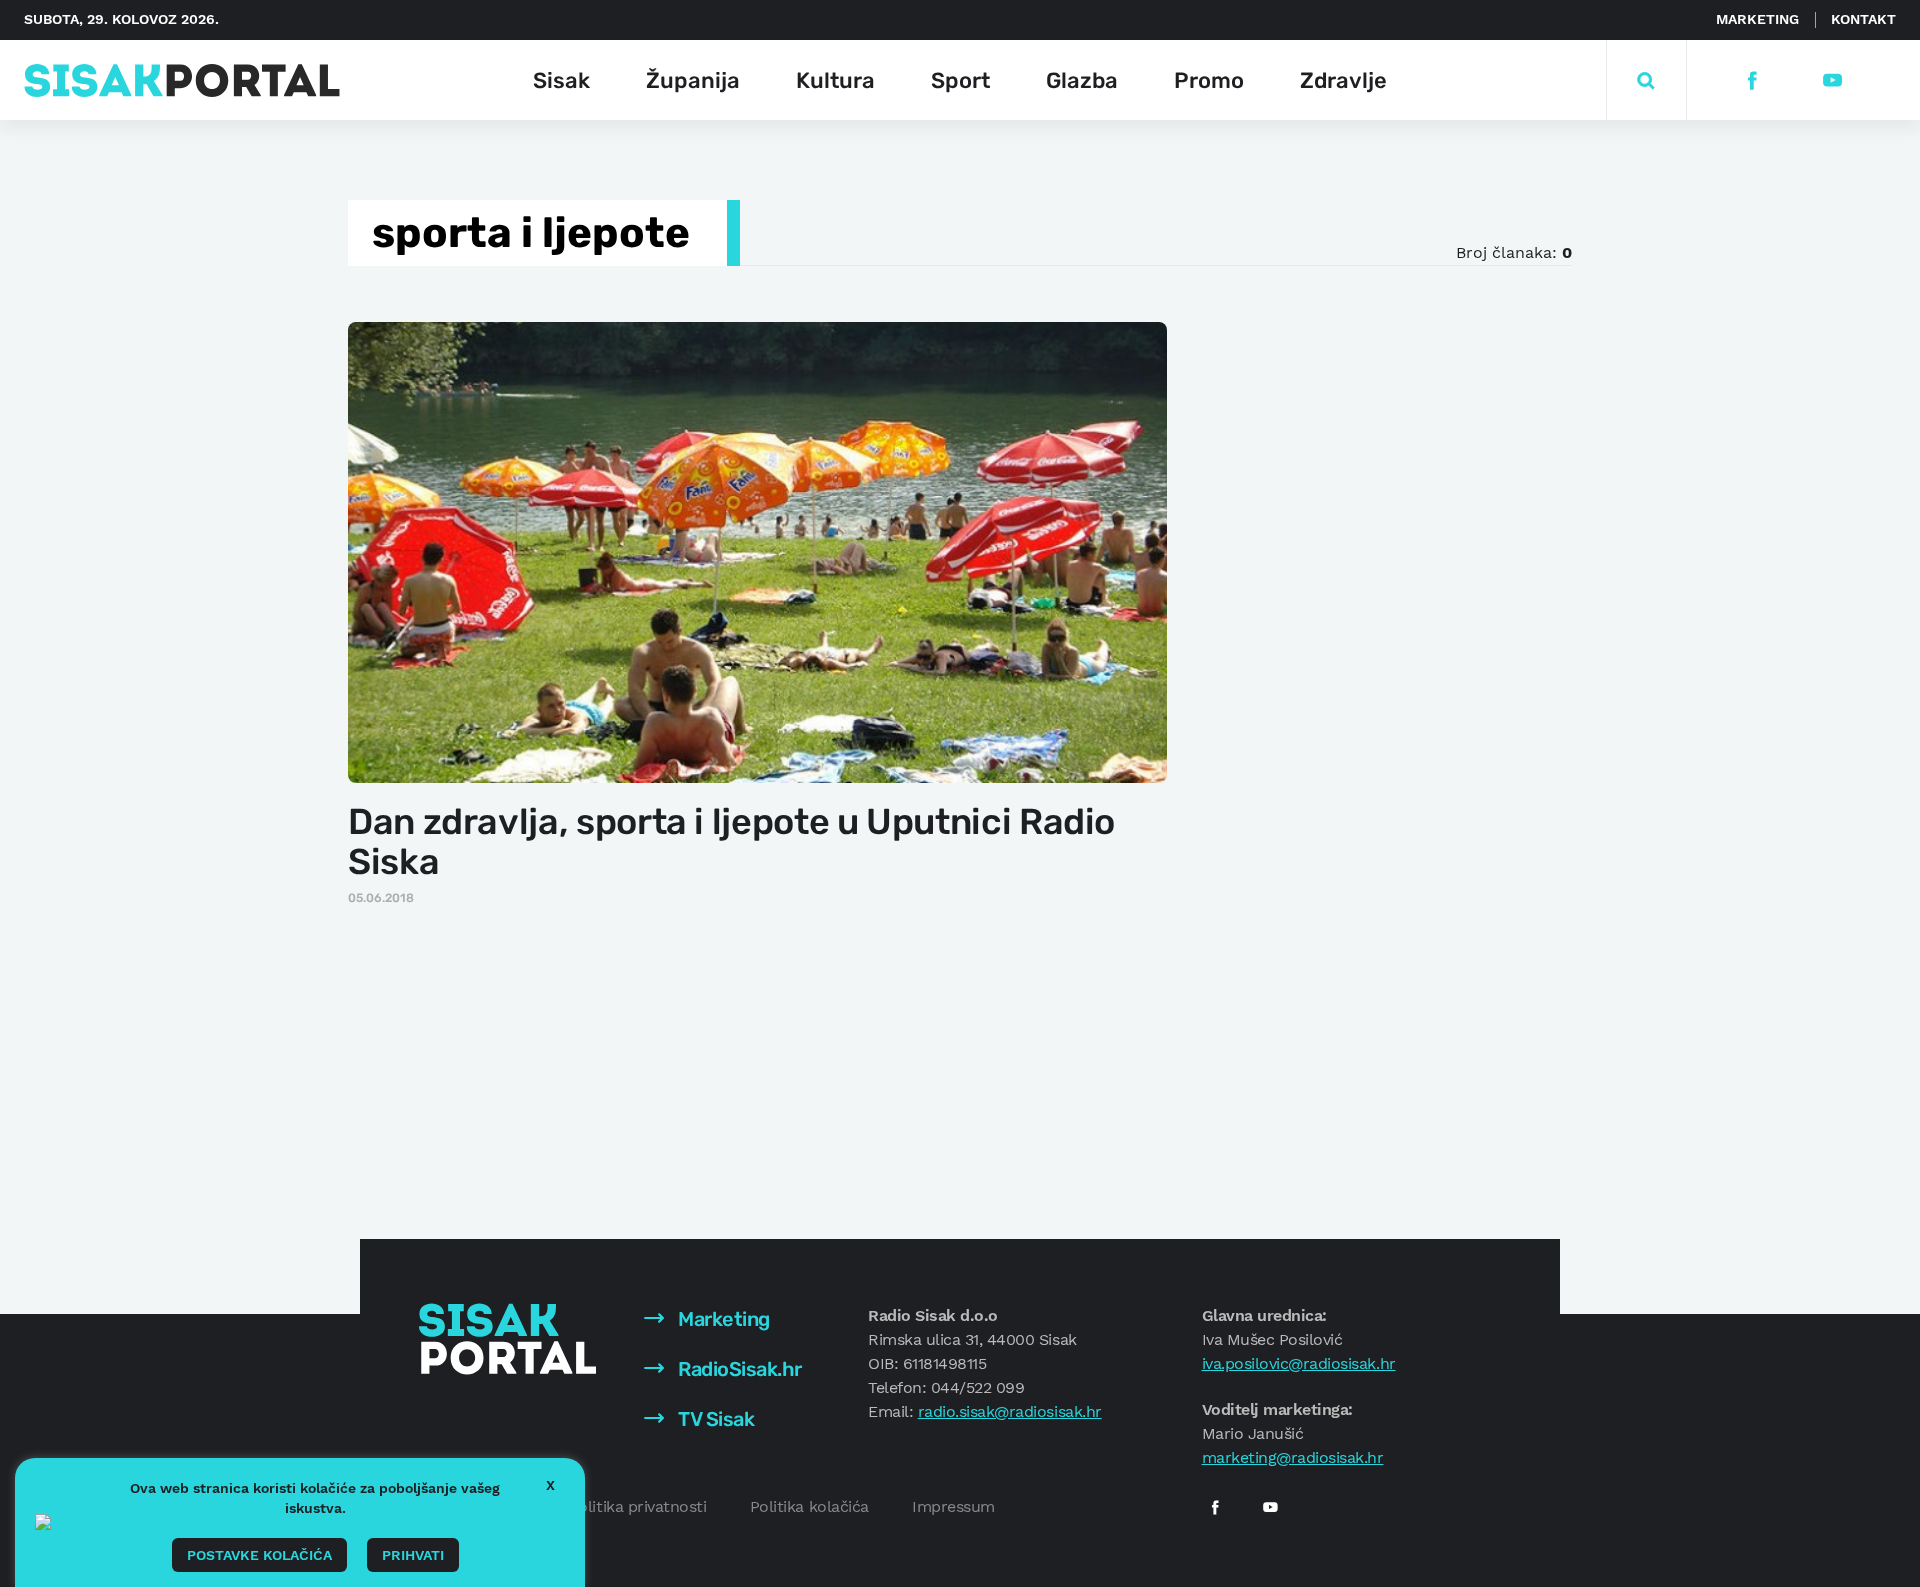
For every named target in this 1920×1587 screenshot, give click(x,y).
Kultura (835, 80)
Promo (1209, 80)
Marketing (1757, 19)
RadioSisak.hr (738, 1369)
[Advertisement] (1357, 619)
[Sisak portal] (182, 80)
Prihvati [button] (413, 1555)
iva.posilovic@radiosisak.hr (1299, 1363)
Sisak (561, 80)
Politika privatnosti (637, 1506)
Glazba (1082, 80)
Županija (693, 80)
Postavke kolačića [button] (259, 1555)
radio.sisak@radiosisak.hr (1010, 1411)
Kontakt (1863, 19)
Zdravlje (1343, 80)
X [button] (550, 1485)
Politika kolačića (809, 1506)
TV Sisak (714, 1419)
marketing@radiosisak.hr (1293, 1457)
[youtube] (1831, 80)
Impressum (953, 1506)
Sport (960, 80)
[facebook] (1751, 80)
